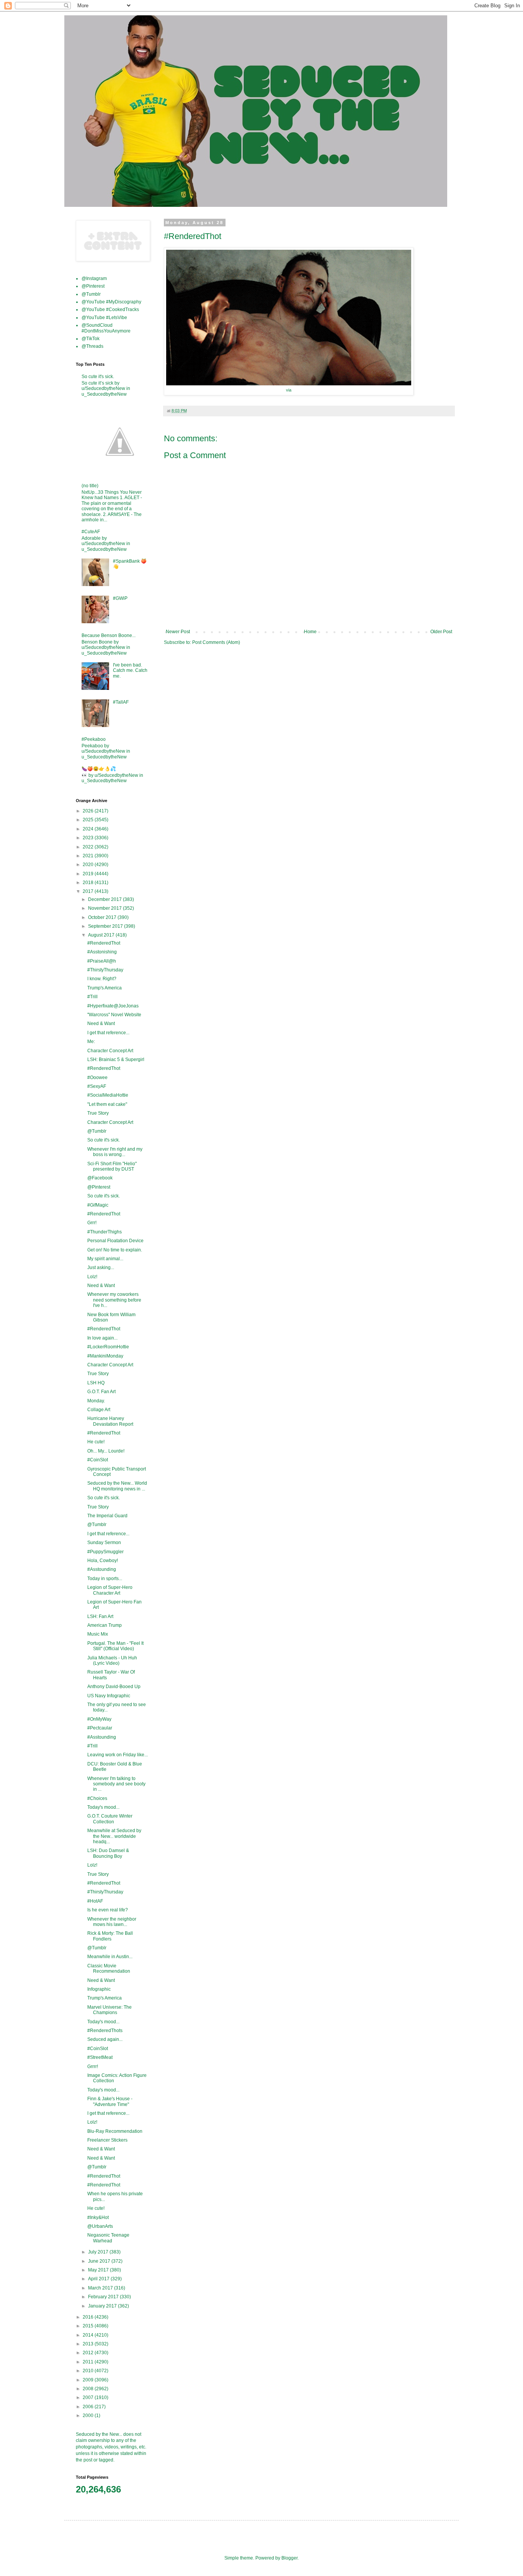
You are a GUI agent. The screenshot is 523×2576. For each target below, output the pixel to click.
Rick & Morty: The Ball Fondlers (110, 1936)
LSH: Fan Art (100, 1616)
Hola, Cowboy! (103, 1561)
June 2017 (100, 2261)
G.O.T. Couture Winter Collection (110, 1819)
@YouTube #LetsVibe (104, 318)
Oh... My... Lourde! (106, 1451)
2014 (89, 2335)
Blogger (289, 2558)
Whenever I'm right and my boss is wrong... (115, 1152)
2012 (89, 2353)
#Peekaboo (94, 739)
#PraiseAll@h (102, 961)
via (289, 390)
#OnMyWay (99, 1719)
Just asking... (101, 1268)
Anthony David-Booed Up (114, 1687)
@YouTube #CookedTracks (110, 310)
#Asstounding (102, 1569)
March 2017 (101, 2288)
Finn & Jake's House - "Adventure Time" (110, 2101)
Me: (91, 1042)
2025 (89, 820)
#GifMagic (98, 1205)
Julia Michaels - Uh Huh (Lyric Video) (112, 1661)
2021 (89, 856)
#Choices (97, 1798)
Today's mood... (103, 1807)
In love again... (102, 1338)
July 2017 (99, 2252)
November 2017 (105, 908)
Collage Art (99, 1410)
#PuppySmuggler (105, 1552)
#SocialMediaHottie (108, 1095)
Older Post (441, 632)
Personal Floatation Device (115, 1241)
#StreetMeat (100, 2057)
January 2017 (103, 2306)
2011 (89, 2362)
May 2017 (99, 2270)
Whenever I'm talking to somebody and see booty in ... (116, 1784)
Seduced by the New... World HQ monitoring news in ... (117, 1486)
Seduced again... (105, 2039)
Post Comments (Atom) (216, 642)
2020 (89, 865)
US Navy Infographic (109, 1696)
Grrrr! (93, 2067)
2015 (89, 2326)
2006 (89, 2407)
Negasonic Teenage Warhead (108, 2238)
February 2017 (104, 2297)
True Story (98, 1113)
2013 (89, 2344)
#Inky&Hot (98, 2217)
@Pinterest (93, 286)
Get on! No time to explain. (115, 1250)
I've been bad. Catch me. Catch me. (130, 671)
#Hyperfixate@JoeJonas (113, 1006)
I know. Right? (102, 979)
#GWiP (120, 598)
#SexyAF (97, 1086)
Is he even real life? (108, 1910)
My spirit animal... (105, 1259)
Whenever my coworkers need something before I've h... (114, 1300)
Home (310, 632)
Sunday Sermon (104, 1543)
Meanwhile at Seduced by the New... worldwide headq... (114, 1836)
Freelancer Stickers (107, 2140)
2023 (89, 838)
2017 (89, 891)
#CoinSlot (98, 1460)
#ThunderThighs (105, 1232)
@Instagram (94, 278)
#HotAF (95, 1901)
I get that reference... (108, 1033)
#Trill (92, 997)
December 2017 (105, 899)
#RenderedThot (104, 943)
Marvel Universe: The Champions (110, 2010)
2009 (89, 2380)
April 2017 (99, 2279)
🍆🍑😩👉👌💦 (99, 769)
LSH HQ (96, 1383)
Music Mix (98, 1634)
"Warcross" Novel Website (114, 1015)
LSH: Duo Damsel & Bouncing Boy (108, 1853)
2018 (89, 883)
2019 (89, 874)
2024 (89, 829)
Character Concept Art (110, 1051)
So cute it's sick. (98, 377)
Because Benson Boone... (109, 635)
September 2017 (106, 926)
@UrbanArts (100, 2226)
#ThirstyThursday (105, 970)
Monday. (96, 1401)
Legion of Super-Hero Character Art (110, 1590)
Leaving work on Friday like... (118, 1755)
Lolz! (92, 1277)
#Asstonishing (102, 952)
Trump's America (105, 988)
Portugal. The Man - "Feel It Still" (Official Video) (115, 1646)
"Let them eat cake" (107, 1104)
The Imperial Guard (107, 1516)
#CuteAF (91, 532)
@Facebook (100, 1178)
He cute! (96, 1442)
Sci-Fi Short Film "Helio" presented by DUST (112, 1166)
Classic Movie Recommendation (109, 1968)
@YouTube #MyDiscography (111, 302)
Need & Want (101, 1024)
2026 (89, 811)
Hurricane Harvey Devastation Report (110, 1421)
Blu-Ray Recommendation (115, 2131)
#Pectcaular (100, 1728)
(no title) (90, 486)
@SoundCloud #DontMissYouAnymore (106, 328)
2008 (89, 2389)
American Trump (105, 1625)
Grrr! (92, 1223)
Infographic (99, 1989)
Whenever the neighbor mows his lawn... (112, 1922)
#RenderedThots (105, 2031)
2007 (89, 2397)
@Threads (92, 346)
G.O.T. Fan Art (101, 1392)
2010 (89, 2371)
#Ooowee (97, 1078)
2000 (89, 2416)
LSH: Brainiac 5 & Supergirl (116, 1060)
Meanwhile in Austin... (110, 1957)
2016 (89, 2317)
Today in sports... (105, 1579)
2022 (89, 847)
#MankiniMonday (105, 1356)
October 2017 (103, 917)
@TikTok (91, 339)
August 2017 (102, 935)
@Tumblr (91, 294)
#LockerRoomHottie (108, 1347)
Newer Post (178, 632)
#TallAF (121, 702)
